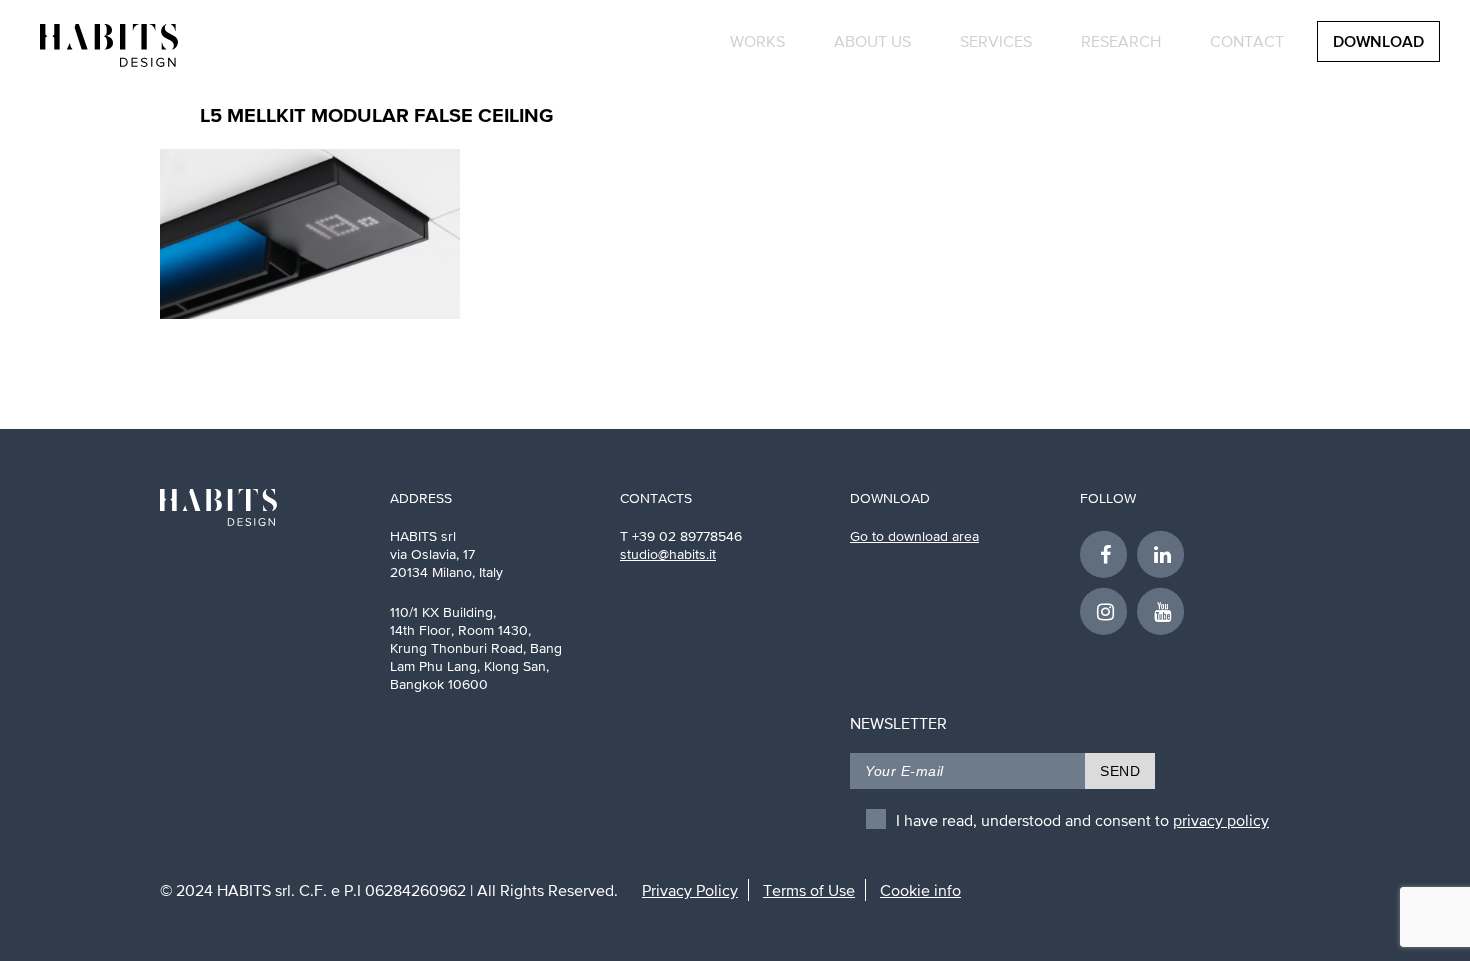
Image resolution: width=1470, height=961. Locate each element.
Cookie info (920, 890)
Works (757, 41)
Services (996, 41)
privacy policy (1221, 820)
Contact (1247, 41)
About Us (872, 41)
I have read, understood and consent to (1082, 820)
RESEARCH (1121, 41)
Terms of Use (809, 890)
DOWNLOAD (1378, 43)
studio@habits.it (668, 554)
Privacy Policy (690, 890)
